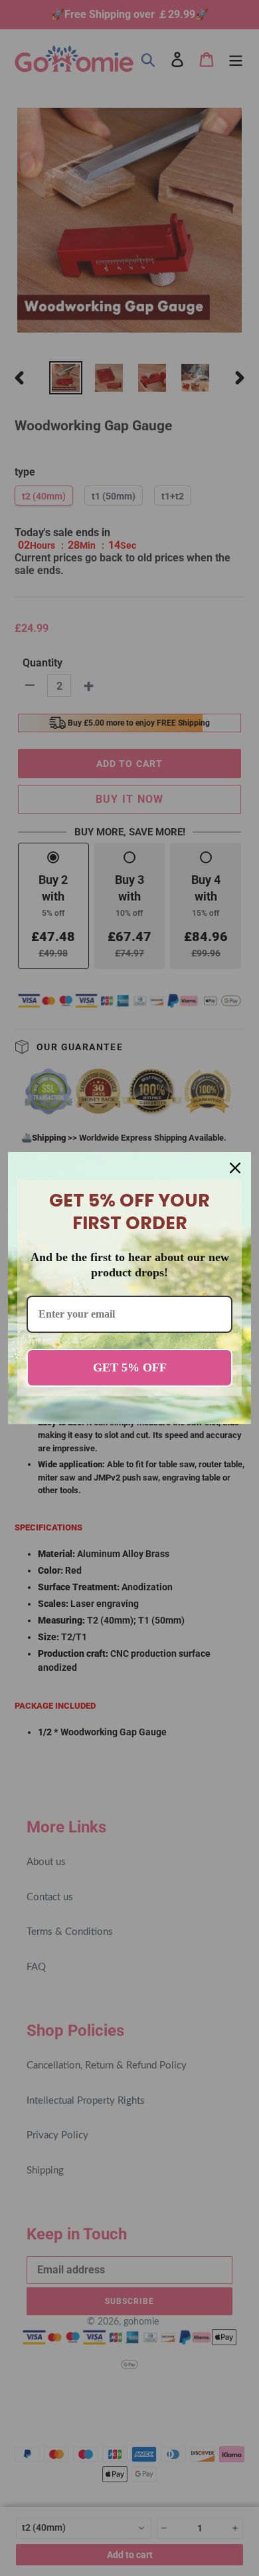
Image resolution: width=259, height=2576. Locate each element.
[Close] (235, 1168)
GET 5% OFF (130, 1367)
